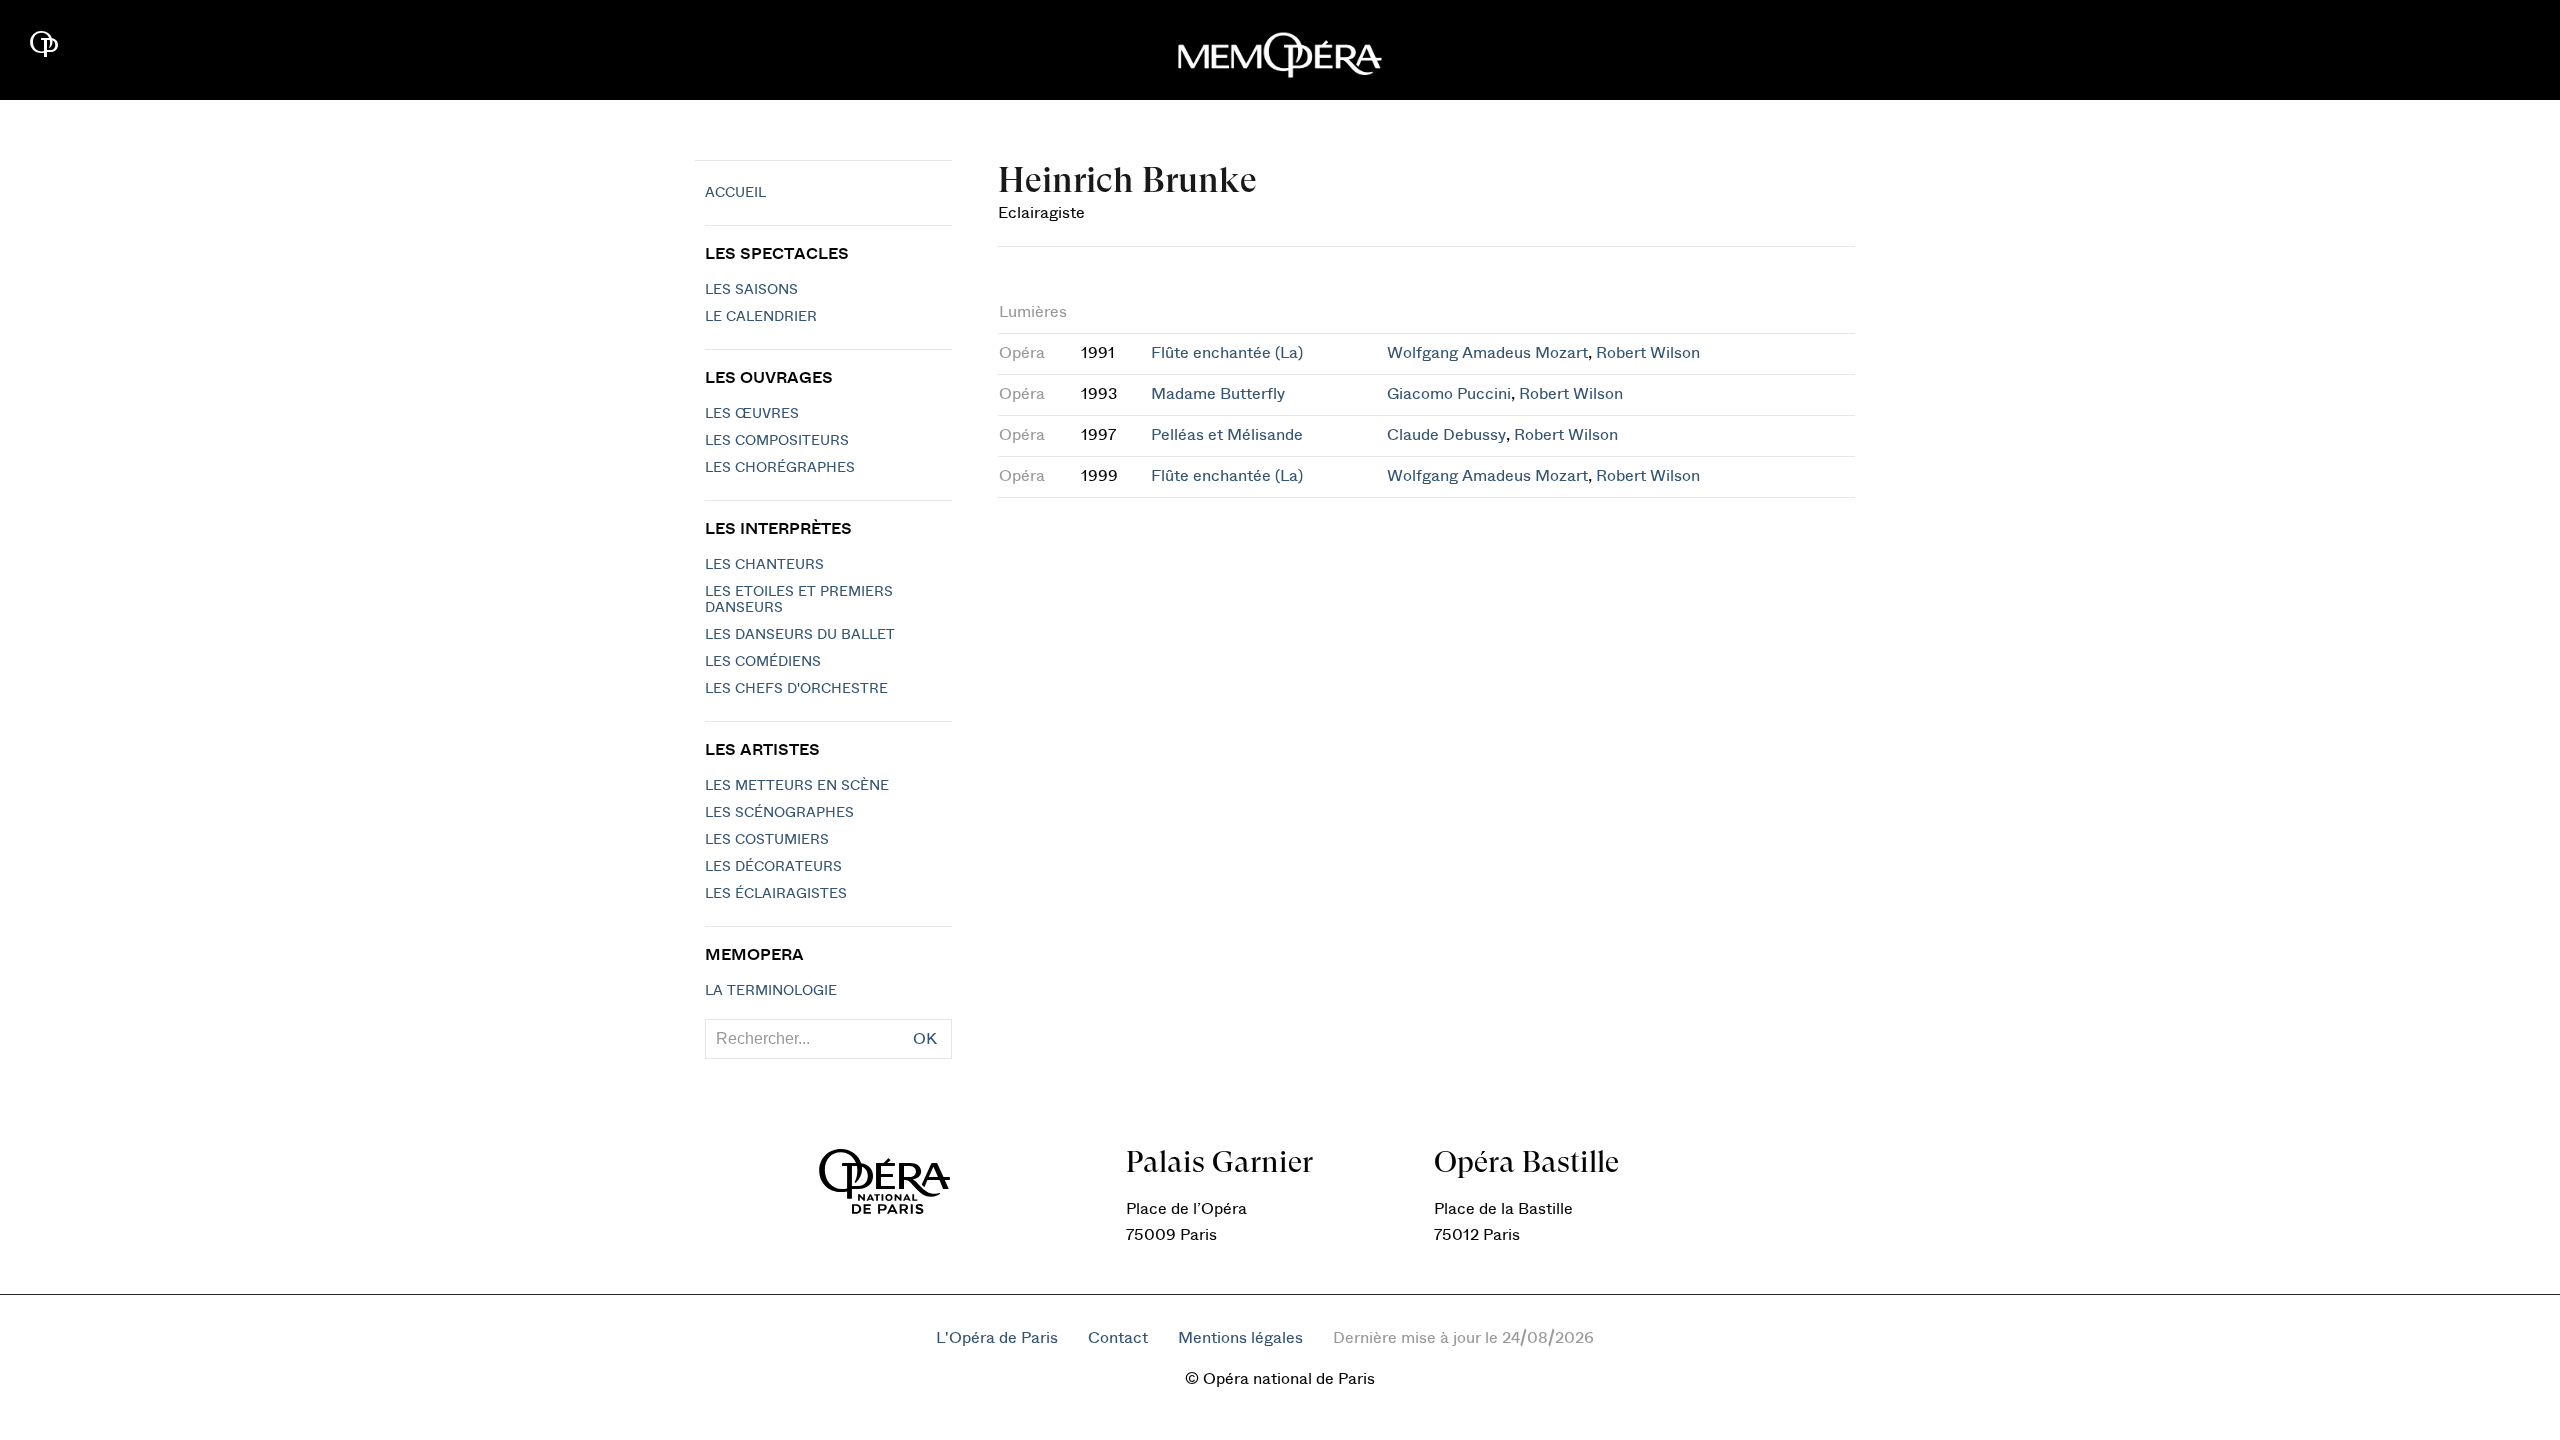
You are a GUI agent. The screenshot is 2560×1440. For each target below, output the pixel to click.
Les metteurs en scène (797, 786)
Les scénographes (779, 813)
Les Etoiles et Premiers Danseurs (799, 600)
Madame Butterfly (1218, 394)
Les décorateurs (773, 867)
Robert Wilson (1648, 353)
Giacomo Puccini (1449, 394)
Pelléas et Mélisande (1227, 435)
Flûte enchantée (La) (1227, 353)
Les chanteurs (764, 565)
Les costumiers (767, 840)
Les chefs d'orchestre (796, 689)
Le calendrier (761, 317)
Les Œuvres (752, 414)
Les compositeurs (777, 441)
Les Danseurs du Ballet (800, 635)
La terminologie (771, 991)
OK (925, 1039)
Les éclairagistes (776, 894)
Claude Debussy (1446, 435)
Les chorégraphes (780, 468)
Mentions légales (1240, 1338)
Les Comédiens (763, 662)
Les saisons (751, 290)
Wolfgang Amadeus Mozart (1487, 353)
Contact (1118, 1338)
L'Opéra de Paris (997, 1338)
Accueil (735, 193)
